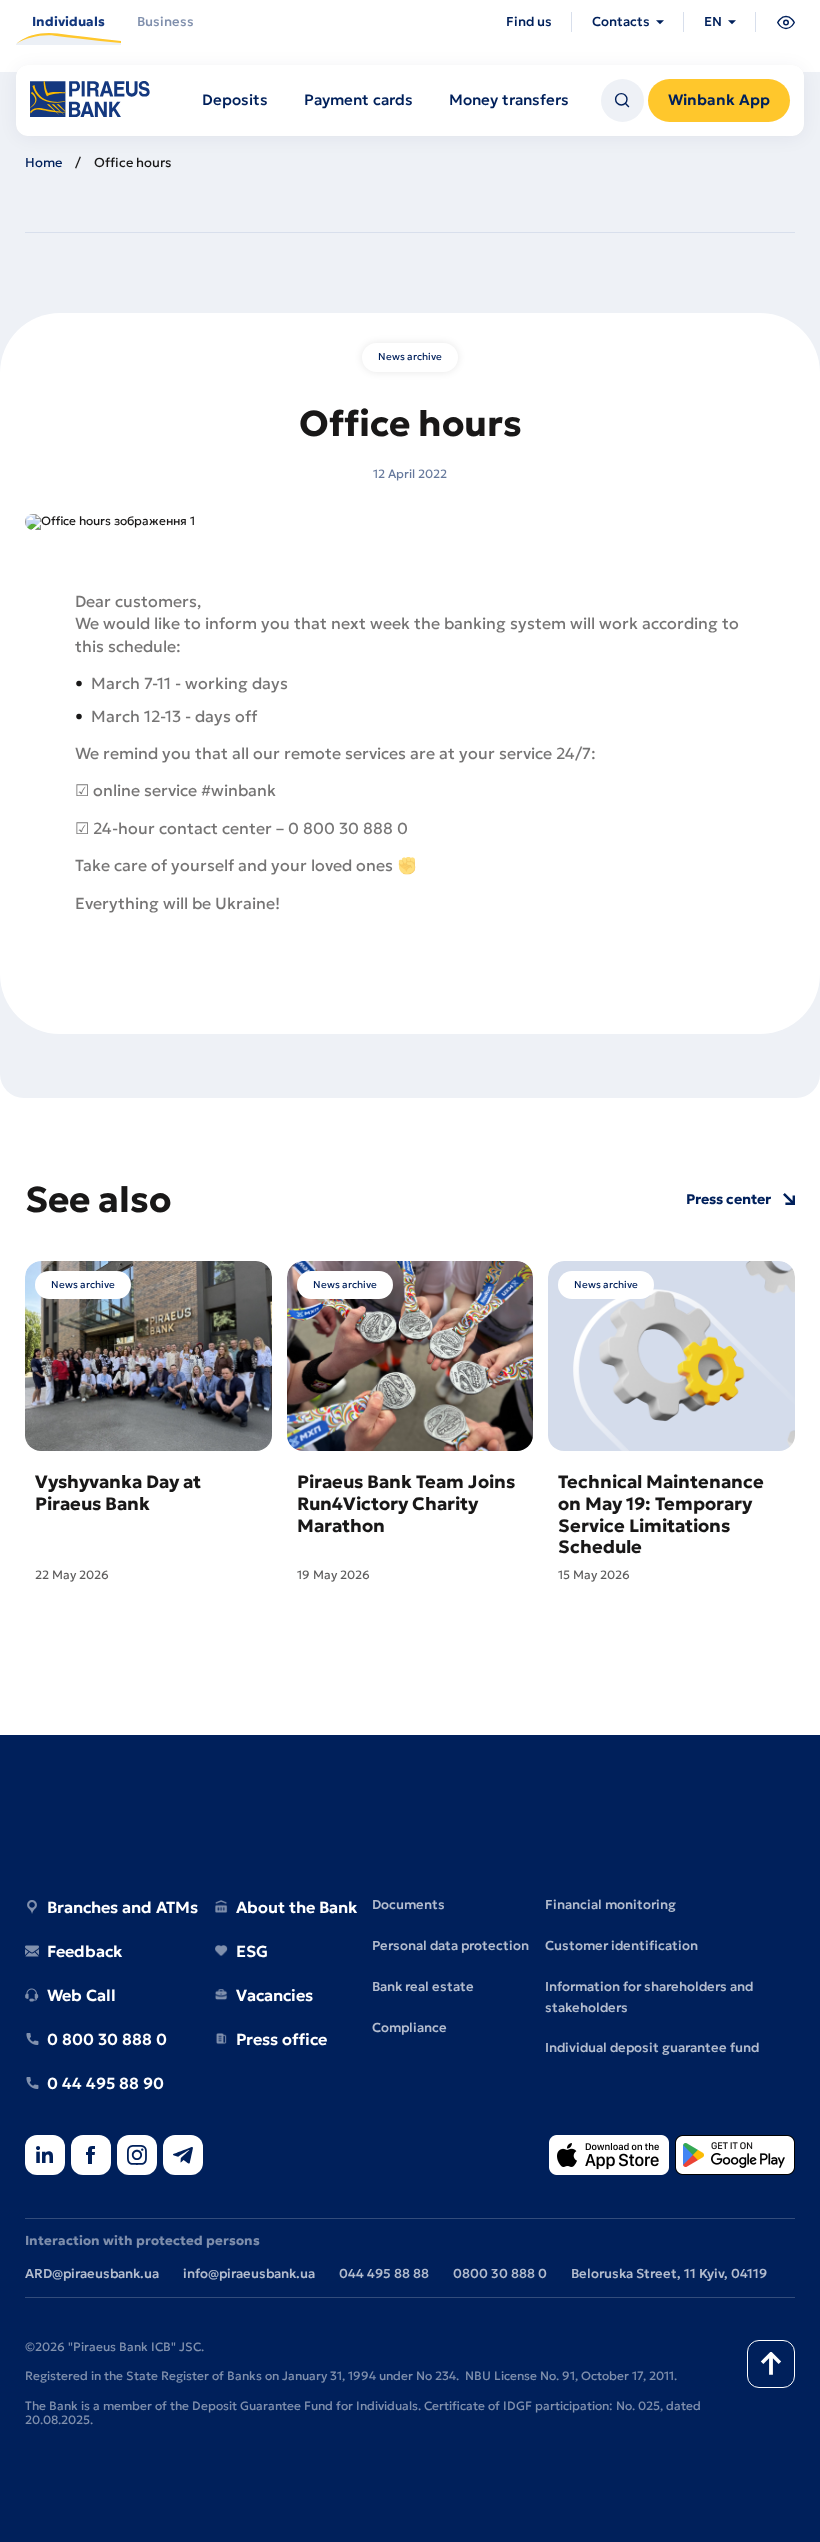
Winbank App (719, 99)
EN (713, 21)
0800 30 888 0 (500, 2273)
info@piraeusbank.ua (249, 2273)
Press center (728, 1199)
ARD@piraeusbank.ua (92, 2273)
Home (43, 162)
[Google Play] (735, 2156)
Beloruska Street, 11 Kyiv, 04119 (669, 2273)
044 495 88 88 (384, 2273)
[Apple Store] (609, 2156)
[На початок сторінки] (771, 2364)
